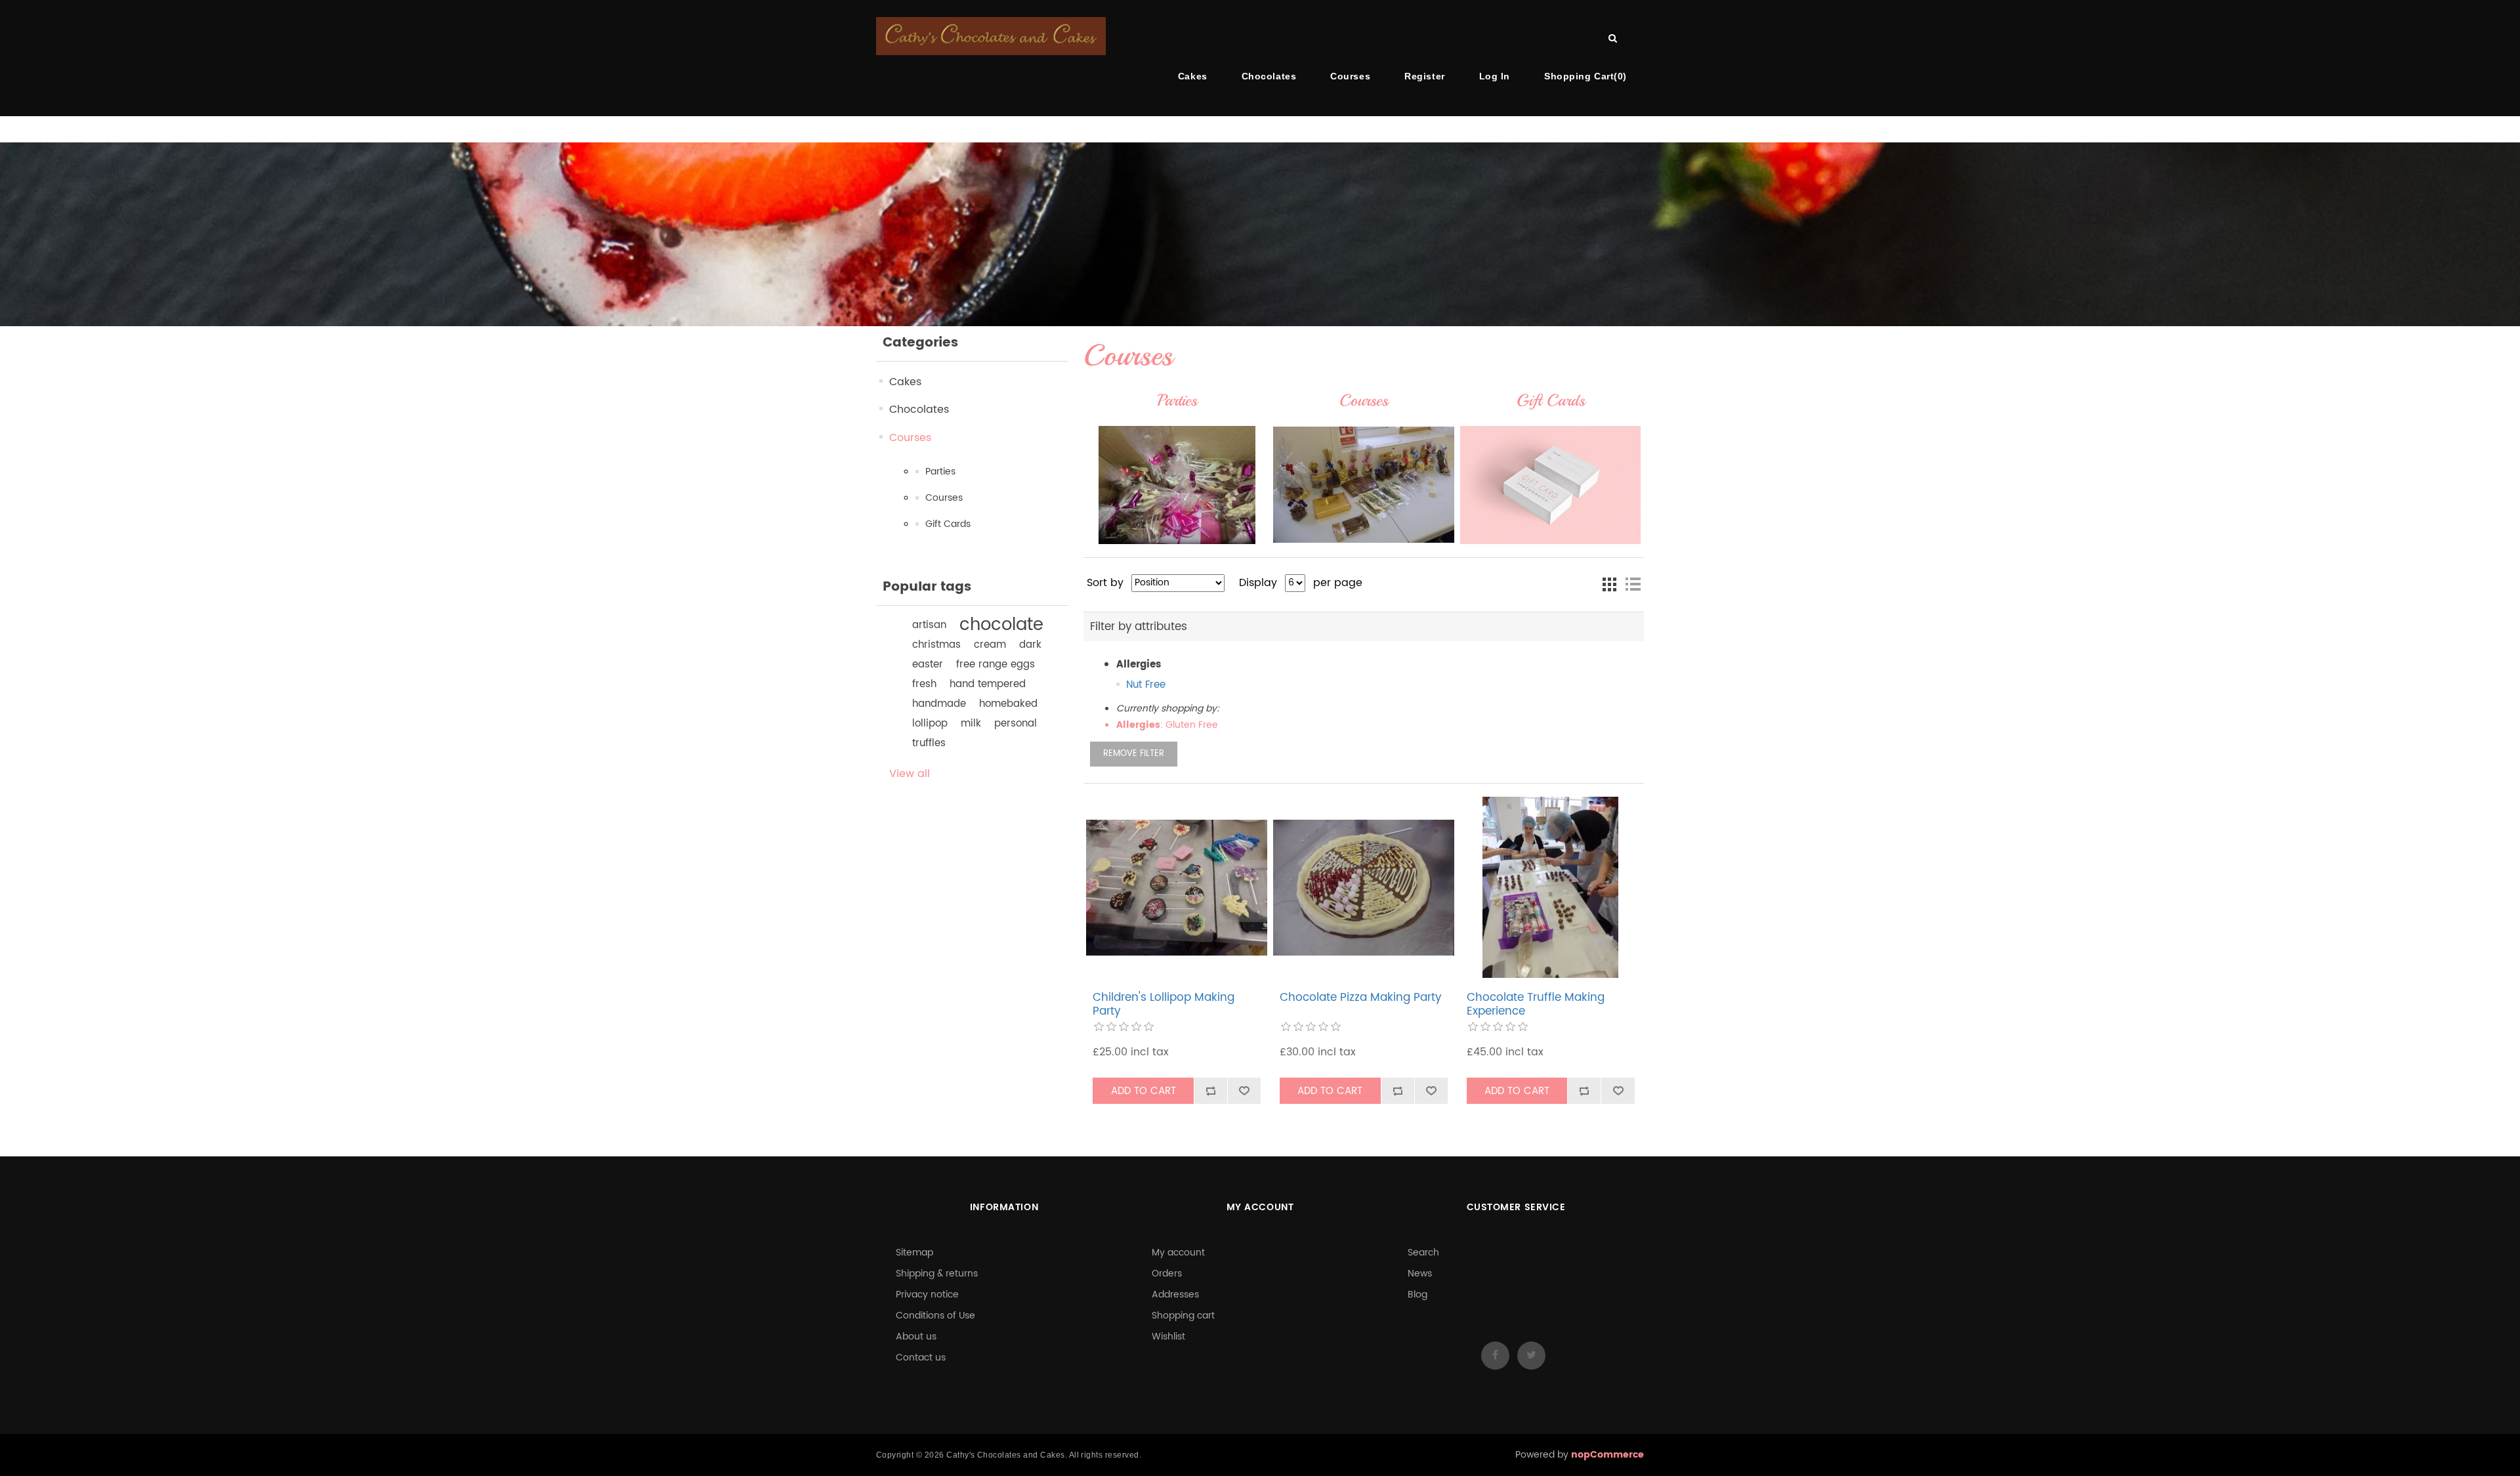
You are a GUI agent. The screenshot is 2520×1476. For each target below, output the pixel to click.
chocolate (1001, 625)
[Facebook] (1495, 1356)
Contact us (921, 1358)
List (1633, 585)
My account (1178, 1253)
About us (916, 1337)
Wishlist (1168, 1337)
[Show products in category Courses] (1364, 485)
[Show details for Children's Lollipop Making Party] (1177, 887)
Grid (1609, 585)
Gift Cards (948, 524)
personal (1016, 724)
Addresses (1175, 1295)
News (1420, 1274)
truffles (929, 743)
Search (1423, 1253)
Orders (1167, 1274)
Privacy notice (927, 1295)
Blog (1417, 1295)
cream (990, 645)
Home (74, 130)
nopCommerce (1607, 1455)
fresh (924, 684)
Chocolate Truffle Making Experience (1536, 1004)
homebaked (1008, 704)
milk (971, 724)
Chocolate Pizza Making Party (1360, 998)
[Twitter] (1531, 1356)
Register (1424, 76)
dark (1030, 645)
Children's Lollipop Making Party (1164, 1004)
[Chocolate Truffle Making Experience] (1551, 887)
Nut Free (1146, 685)
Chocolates (1269, 76)
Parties (940, 472)
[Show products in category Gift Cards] (1551, 485)
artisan (929, 625)
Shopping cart (1183, 1316)
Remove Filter (1134, 754)
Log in (1495, 76)
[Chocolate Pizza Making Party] (1364, 887)
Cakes (1193, 76)
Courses (1350, 76)
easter (928, 664)
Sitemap (914, 1253)
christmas (936, 645)
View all (910, 774)
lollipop (930, 724)
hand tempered (988, 684)
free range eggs (996, 664)
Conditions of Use (935, 1316)
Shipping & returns (937, 1274)
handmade (939, 704)
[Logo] (991, 36)
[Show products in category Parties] (1177, 485)
